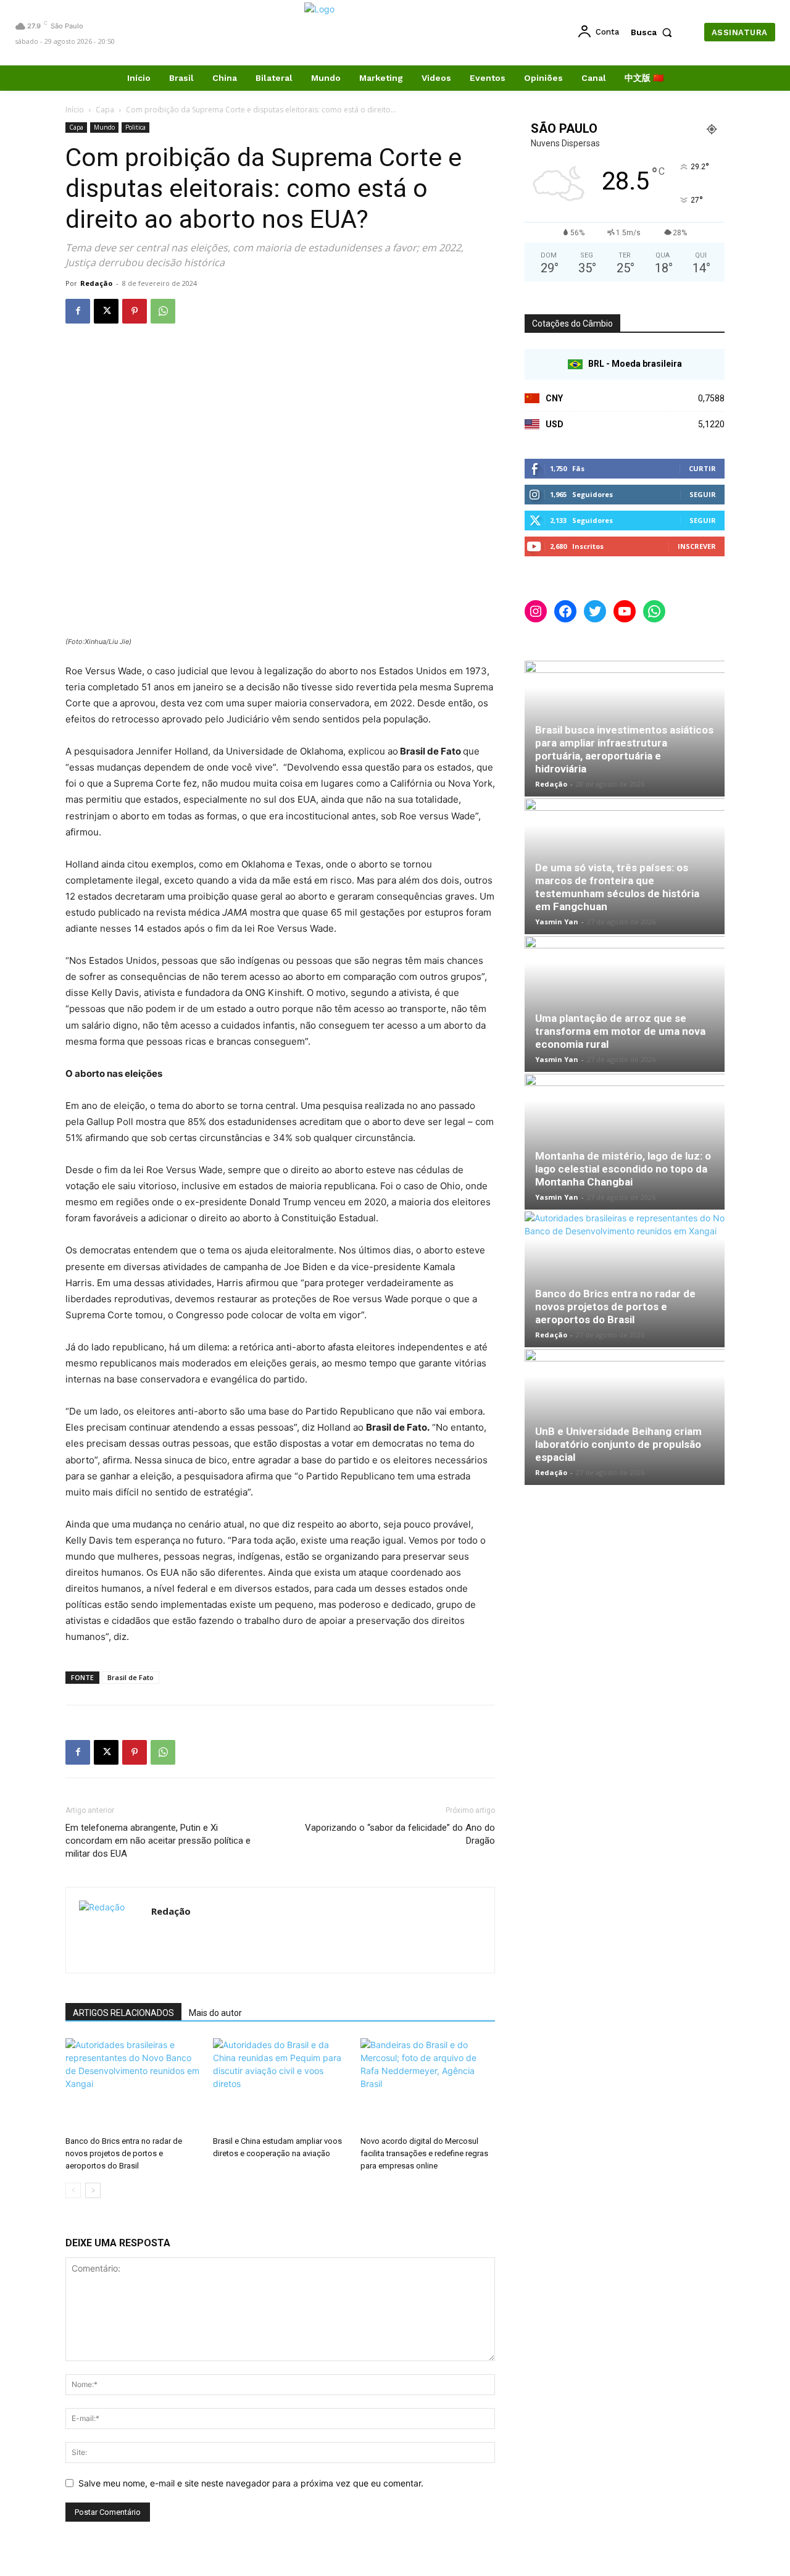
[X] (106, 311)
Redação (96, 283)
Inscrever (697, 546)
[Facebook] (78, 311)
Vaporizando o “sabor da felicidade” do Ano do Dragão (400, 1834)
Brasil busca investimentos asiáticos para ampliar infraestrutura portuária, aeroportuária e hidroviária (624, 749)
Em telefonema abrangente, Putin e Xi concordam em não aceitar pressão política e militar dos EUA (158, 1841)
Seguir (703, 494)
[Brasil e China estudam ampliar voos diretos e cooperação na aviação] (280, 2085)
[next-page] (93, 2190)
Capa (105, 110)
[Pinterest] (135, 311)
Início (75, 110)
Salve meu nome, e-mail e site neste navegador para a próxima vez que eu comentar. (251, 2483)
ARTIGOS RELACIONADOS (123, 2013)
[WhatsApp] (163, 311)
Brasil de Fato (131, 1677)
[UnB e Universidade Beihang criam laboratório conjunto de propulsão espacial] (625, 1417)
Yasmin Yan (557, 922)
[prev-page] (73, 2190)
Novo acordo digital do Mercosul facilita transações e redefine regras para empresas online (424, 2153)
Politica (135, 127)
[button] (654, 32)
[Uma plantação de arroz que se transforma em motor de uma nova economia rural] (625, 1004)
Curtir (702, 468)
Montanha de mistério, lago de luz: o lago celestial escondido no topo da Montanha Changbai (623, 1169)
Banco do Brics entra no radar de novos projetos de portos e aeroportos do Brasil (124, 2153)
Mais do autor (215, 2013)
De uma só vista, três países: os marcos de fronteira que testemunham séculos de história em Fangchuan (617, 887)
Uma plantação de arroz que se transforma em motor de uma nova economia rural (620, 1031)
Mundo (104, 127)
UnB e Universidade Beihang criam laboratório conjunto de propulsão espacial (618, 1444)
